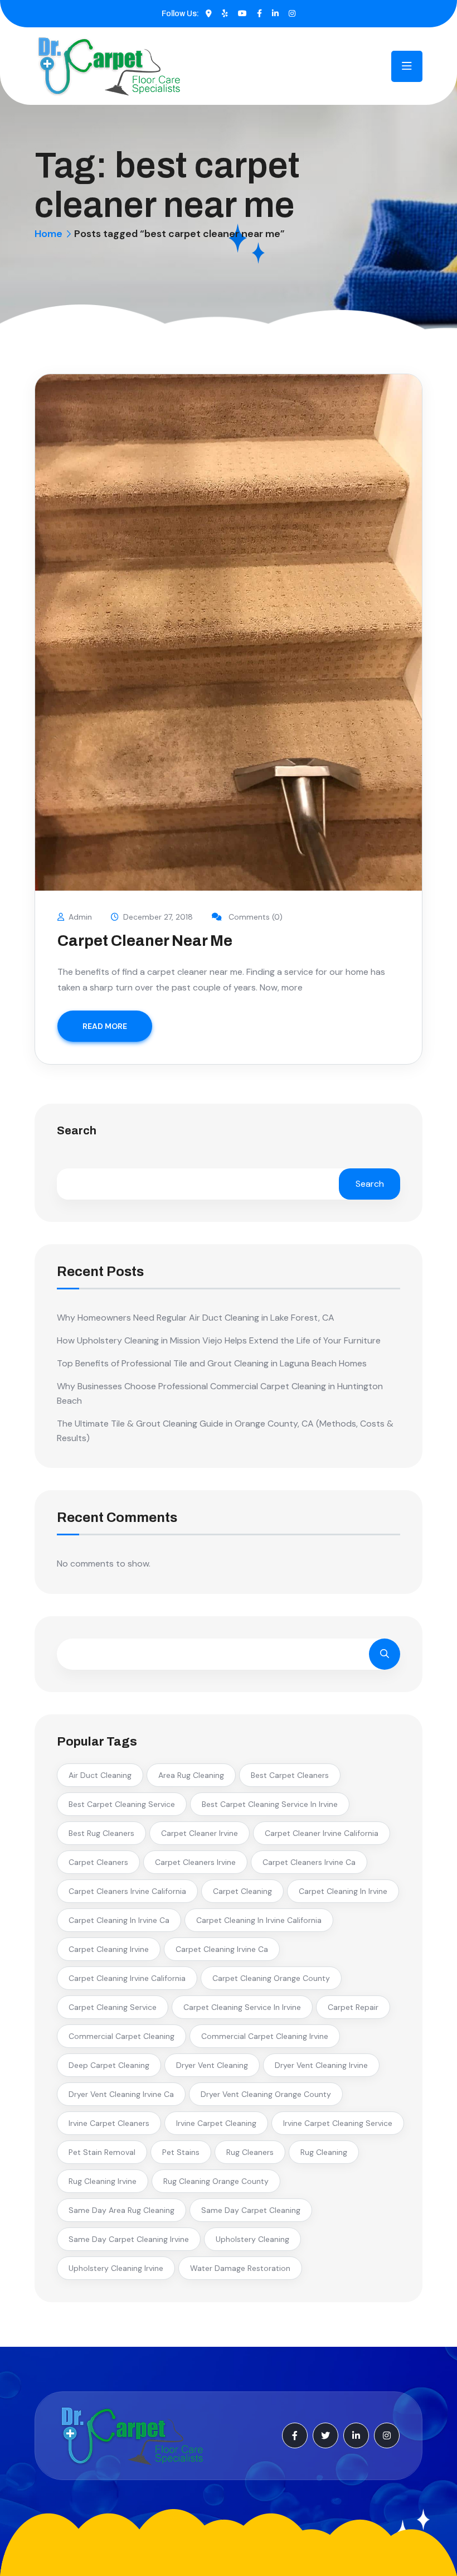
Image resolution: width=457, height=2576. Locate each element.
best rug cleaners (101, 1833)
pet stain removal (102, 2152)
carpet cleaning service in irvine (242, 2007)
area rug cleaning (191, 1775)
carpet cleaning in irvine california (259, 1920)
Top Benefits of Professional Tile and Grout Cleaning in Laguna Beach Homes (212, 1363)
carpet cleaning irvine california (127, 1978)
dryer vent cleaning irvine (321, 2065)
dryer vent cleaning (212, 2065)
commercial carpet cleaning (121, 2036)
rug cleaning (324, 2152)
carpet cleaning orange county (271, 1978)
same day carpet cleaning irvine (129, 2239)
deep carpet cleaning (109, 2065)
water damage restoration (240, 2268)
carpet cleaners (98, 1862)
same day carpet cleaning (251, 2210)
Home (48, 234)
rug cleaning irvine (103, 2181)
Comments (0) (254, 917)
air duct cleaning (100, 1775)
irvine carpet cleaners (109, 2123)
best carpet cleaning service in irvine (270, 1804)
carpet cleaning (242, 1891)
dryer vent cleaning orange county (266, 2094)
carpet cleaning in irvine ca (119, 1920)
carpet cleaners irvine (195, 1862)
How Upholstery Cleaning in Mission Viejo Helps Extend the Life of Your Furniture (219, 1340)
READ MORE (105, 1026)
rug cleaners (250, 2152)
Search (77, 1131)
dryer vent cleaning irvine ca (121, 2094)
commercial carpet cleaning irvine (265, 2036)
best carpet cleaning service (122, 1804)
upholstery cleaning (252, 2239)
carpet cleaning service (113, 2007)
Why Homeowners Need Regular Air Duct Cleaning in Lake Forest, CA (196, 1318)
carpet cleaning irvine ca (222, 1949)
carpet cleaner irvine (200, 1833)
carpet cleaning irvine (109, 1949)
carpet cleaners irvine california (127, 1891)
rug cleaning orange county (216, 2181)
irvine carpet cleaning (216, 2123)
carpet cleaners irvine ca (309, 1862)
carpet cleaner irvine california (322, 1833)
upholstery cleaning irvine (116, 2268)
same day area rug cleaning (121, 2210)
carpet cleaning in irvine (343, 1891)
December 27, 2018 (158, 917)
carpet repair (353, 2007)
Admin (80, 917)
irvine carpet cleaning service (338, 2123)
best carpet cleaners (290, 1775)
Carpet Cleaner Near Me (145, 941)
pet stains (181, 2152)
